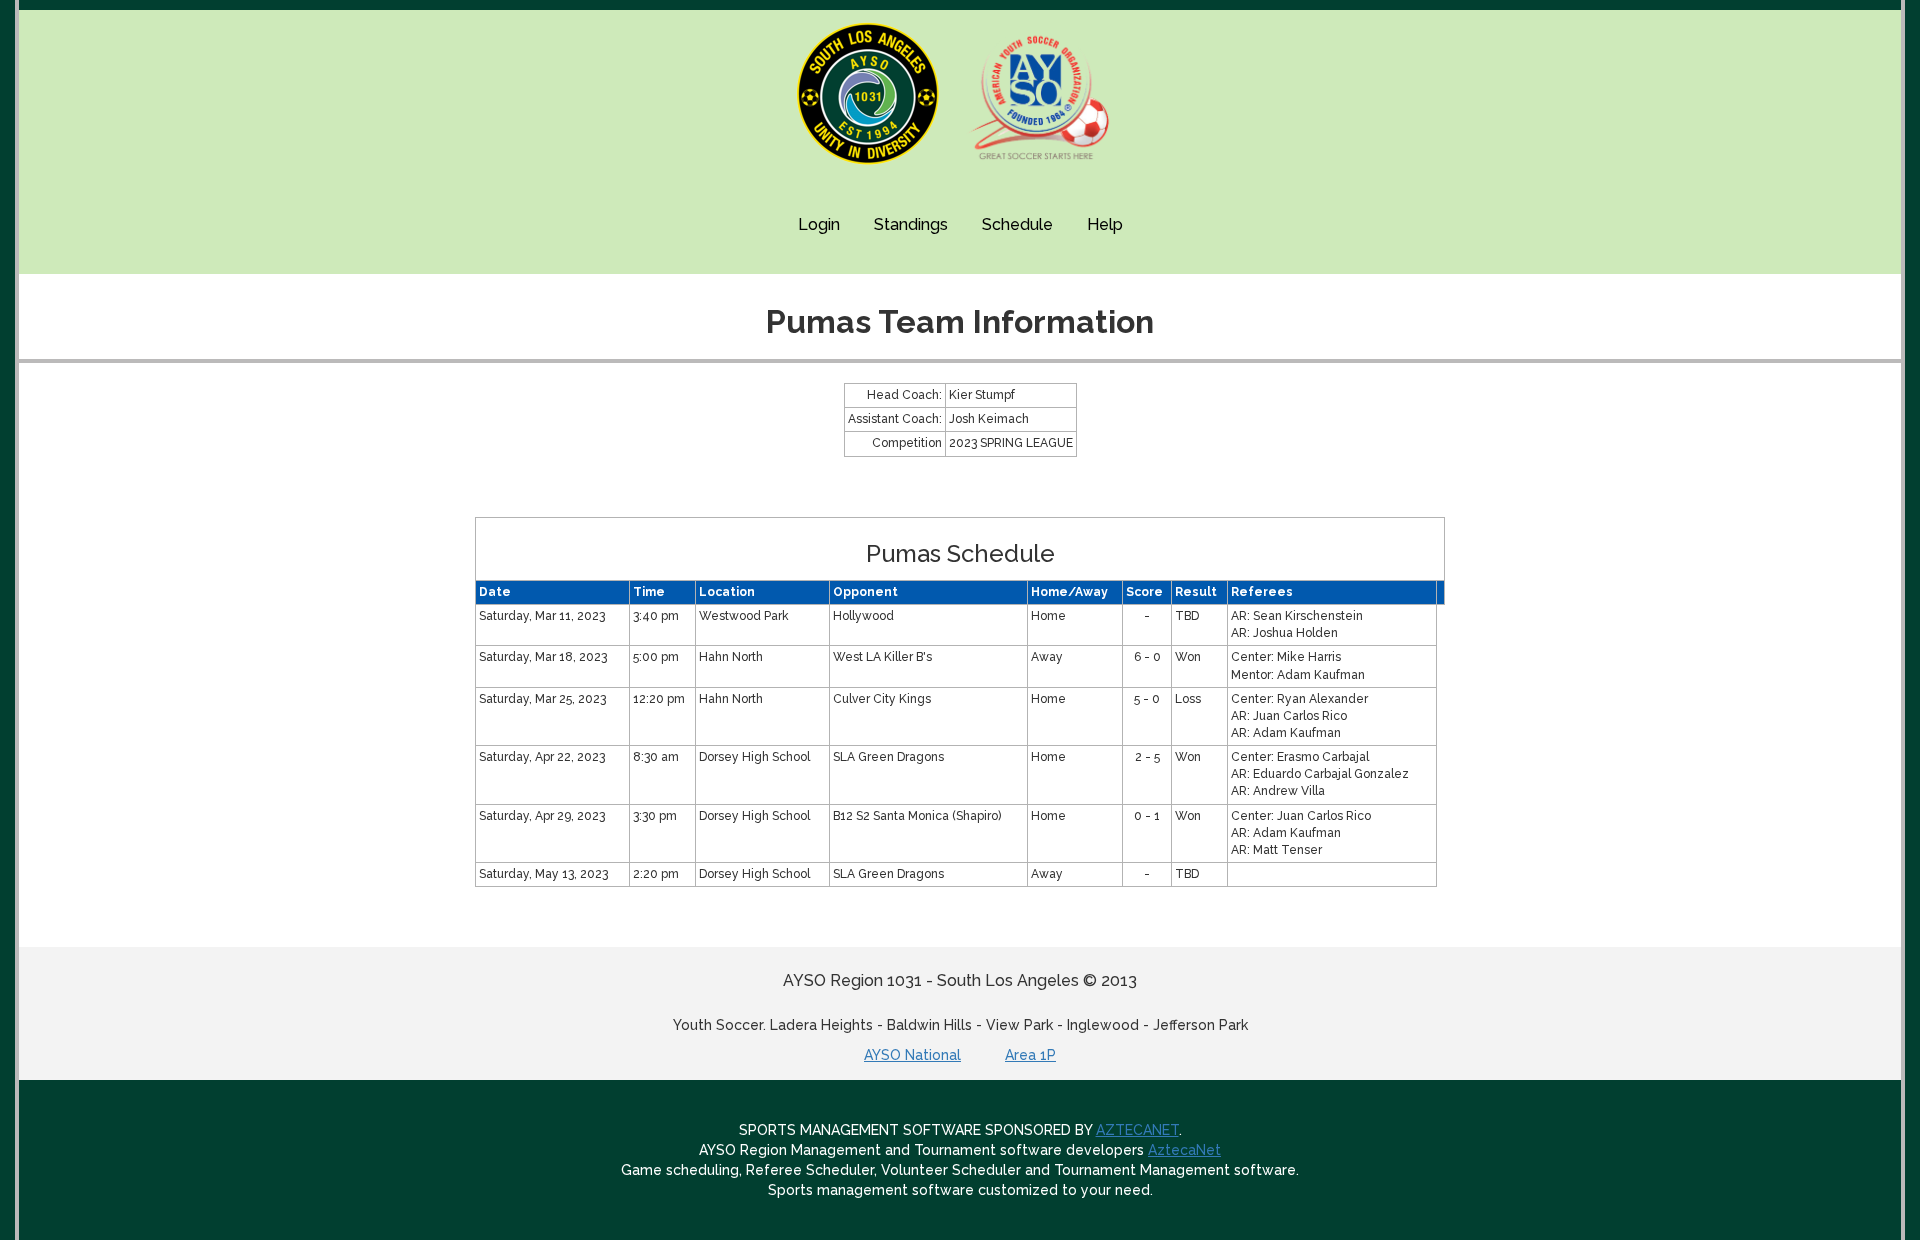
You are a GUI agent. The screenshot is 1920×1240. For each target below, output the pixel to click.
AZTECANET (1137, 1130)
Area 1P (1030, 1055)
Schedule (1017, 224)
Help (1105, 224)
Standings (911, 224)
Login (819, 224)
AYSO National (912, 1055)
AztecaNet (1184, 1150)
